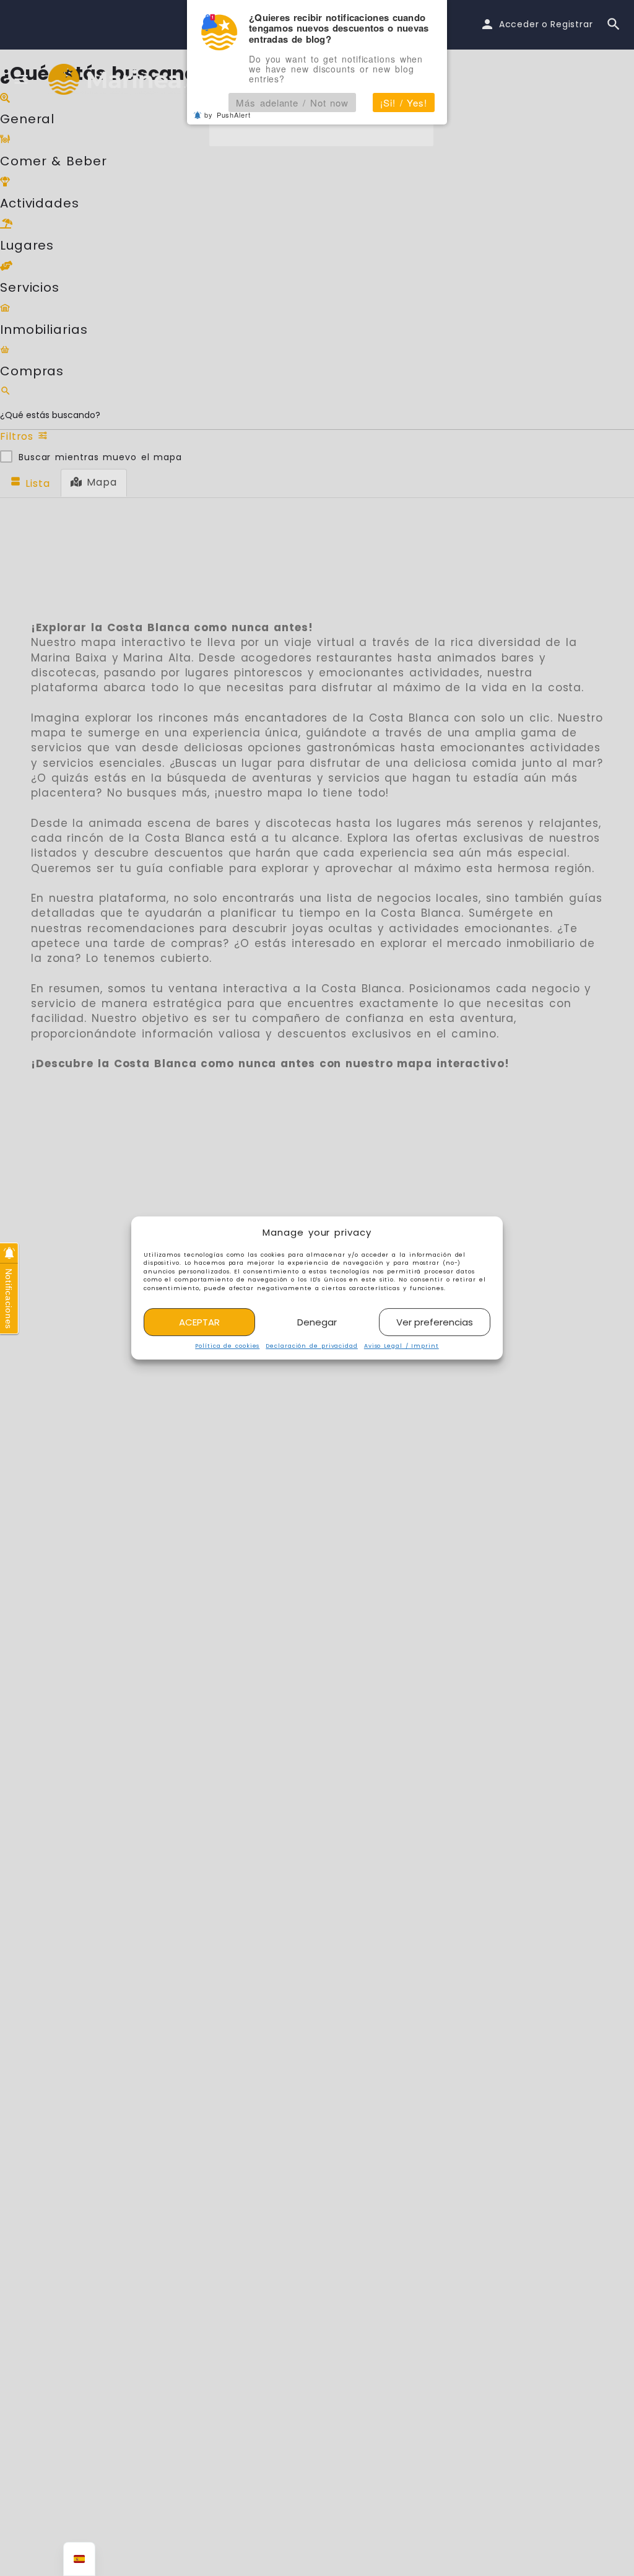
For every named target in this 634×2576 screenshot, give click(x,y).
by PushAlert (228, 115)
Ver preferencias (435, 1322)
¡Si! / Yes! (404, 103)
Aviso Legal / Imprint (402, 1347)
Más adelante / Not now (292, 103)
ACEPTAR (199, 1322)
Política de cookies (227, 1347)
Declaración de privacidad (312, 1347)
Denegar (317, 1322)
